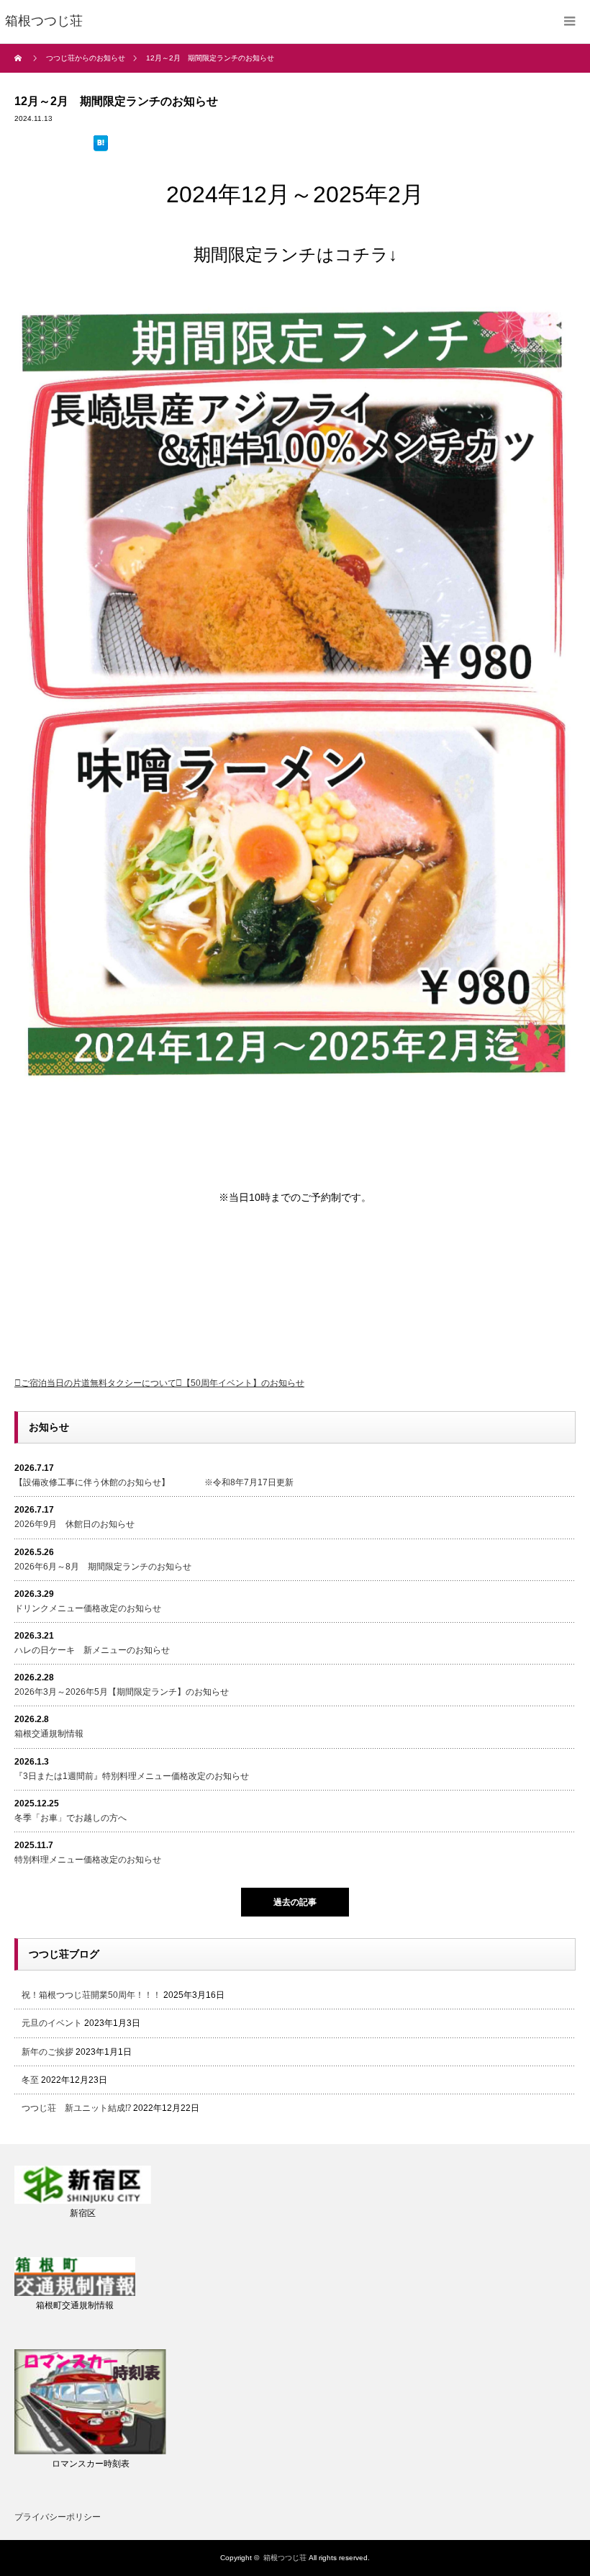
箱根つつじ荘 (285, 2558)
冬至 (30, 2080)
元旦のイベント (52, 2023)
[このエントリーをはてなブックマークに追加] (101, 145)
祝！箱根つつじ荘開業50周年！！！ (91, 1995)
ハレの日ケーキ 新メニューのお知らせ (92, 1650)
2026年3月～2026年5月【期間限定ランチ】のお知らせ (122, 1692)
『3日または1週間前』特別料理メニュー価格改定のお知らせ (132, 1776)
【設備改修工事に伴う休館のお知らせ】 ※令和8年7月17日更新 (154, 1482)
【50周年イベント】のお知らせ (243, 1383)
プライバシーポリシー (58, 2517)
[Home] (20, 58)
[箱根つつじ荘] (44, 22)
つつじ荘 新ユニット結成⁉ (76, 2108)
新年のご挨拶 (47, 2052)
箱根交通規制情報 (49, 1734)
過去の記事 (295, 1902)
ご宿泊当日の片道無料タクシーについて (99, 1383)
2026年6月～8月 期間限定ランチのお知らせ (103, 1567)
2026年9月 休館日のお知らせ (74, 1524)
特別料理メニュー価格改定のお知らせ (88, 1860)
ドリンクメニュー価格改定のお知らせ (88, 1608)
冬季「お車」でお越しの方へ (71, 1818)
